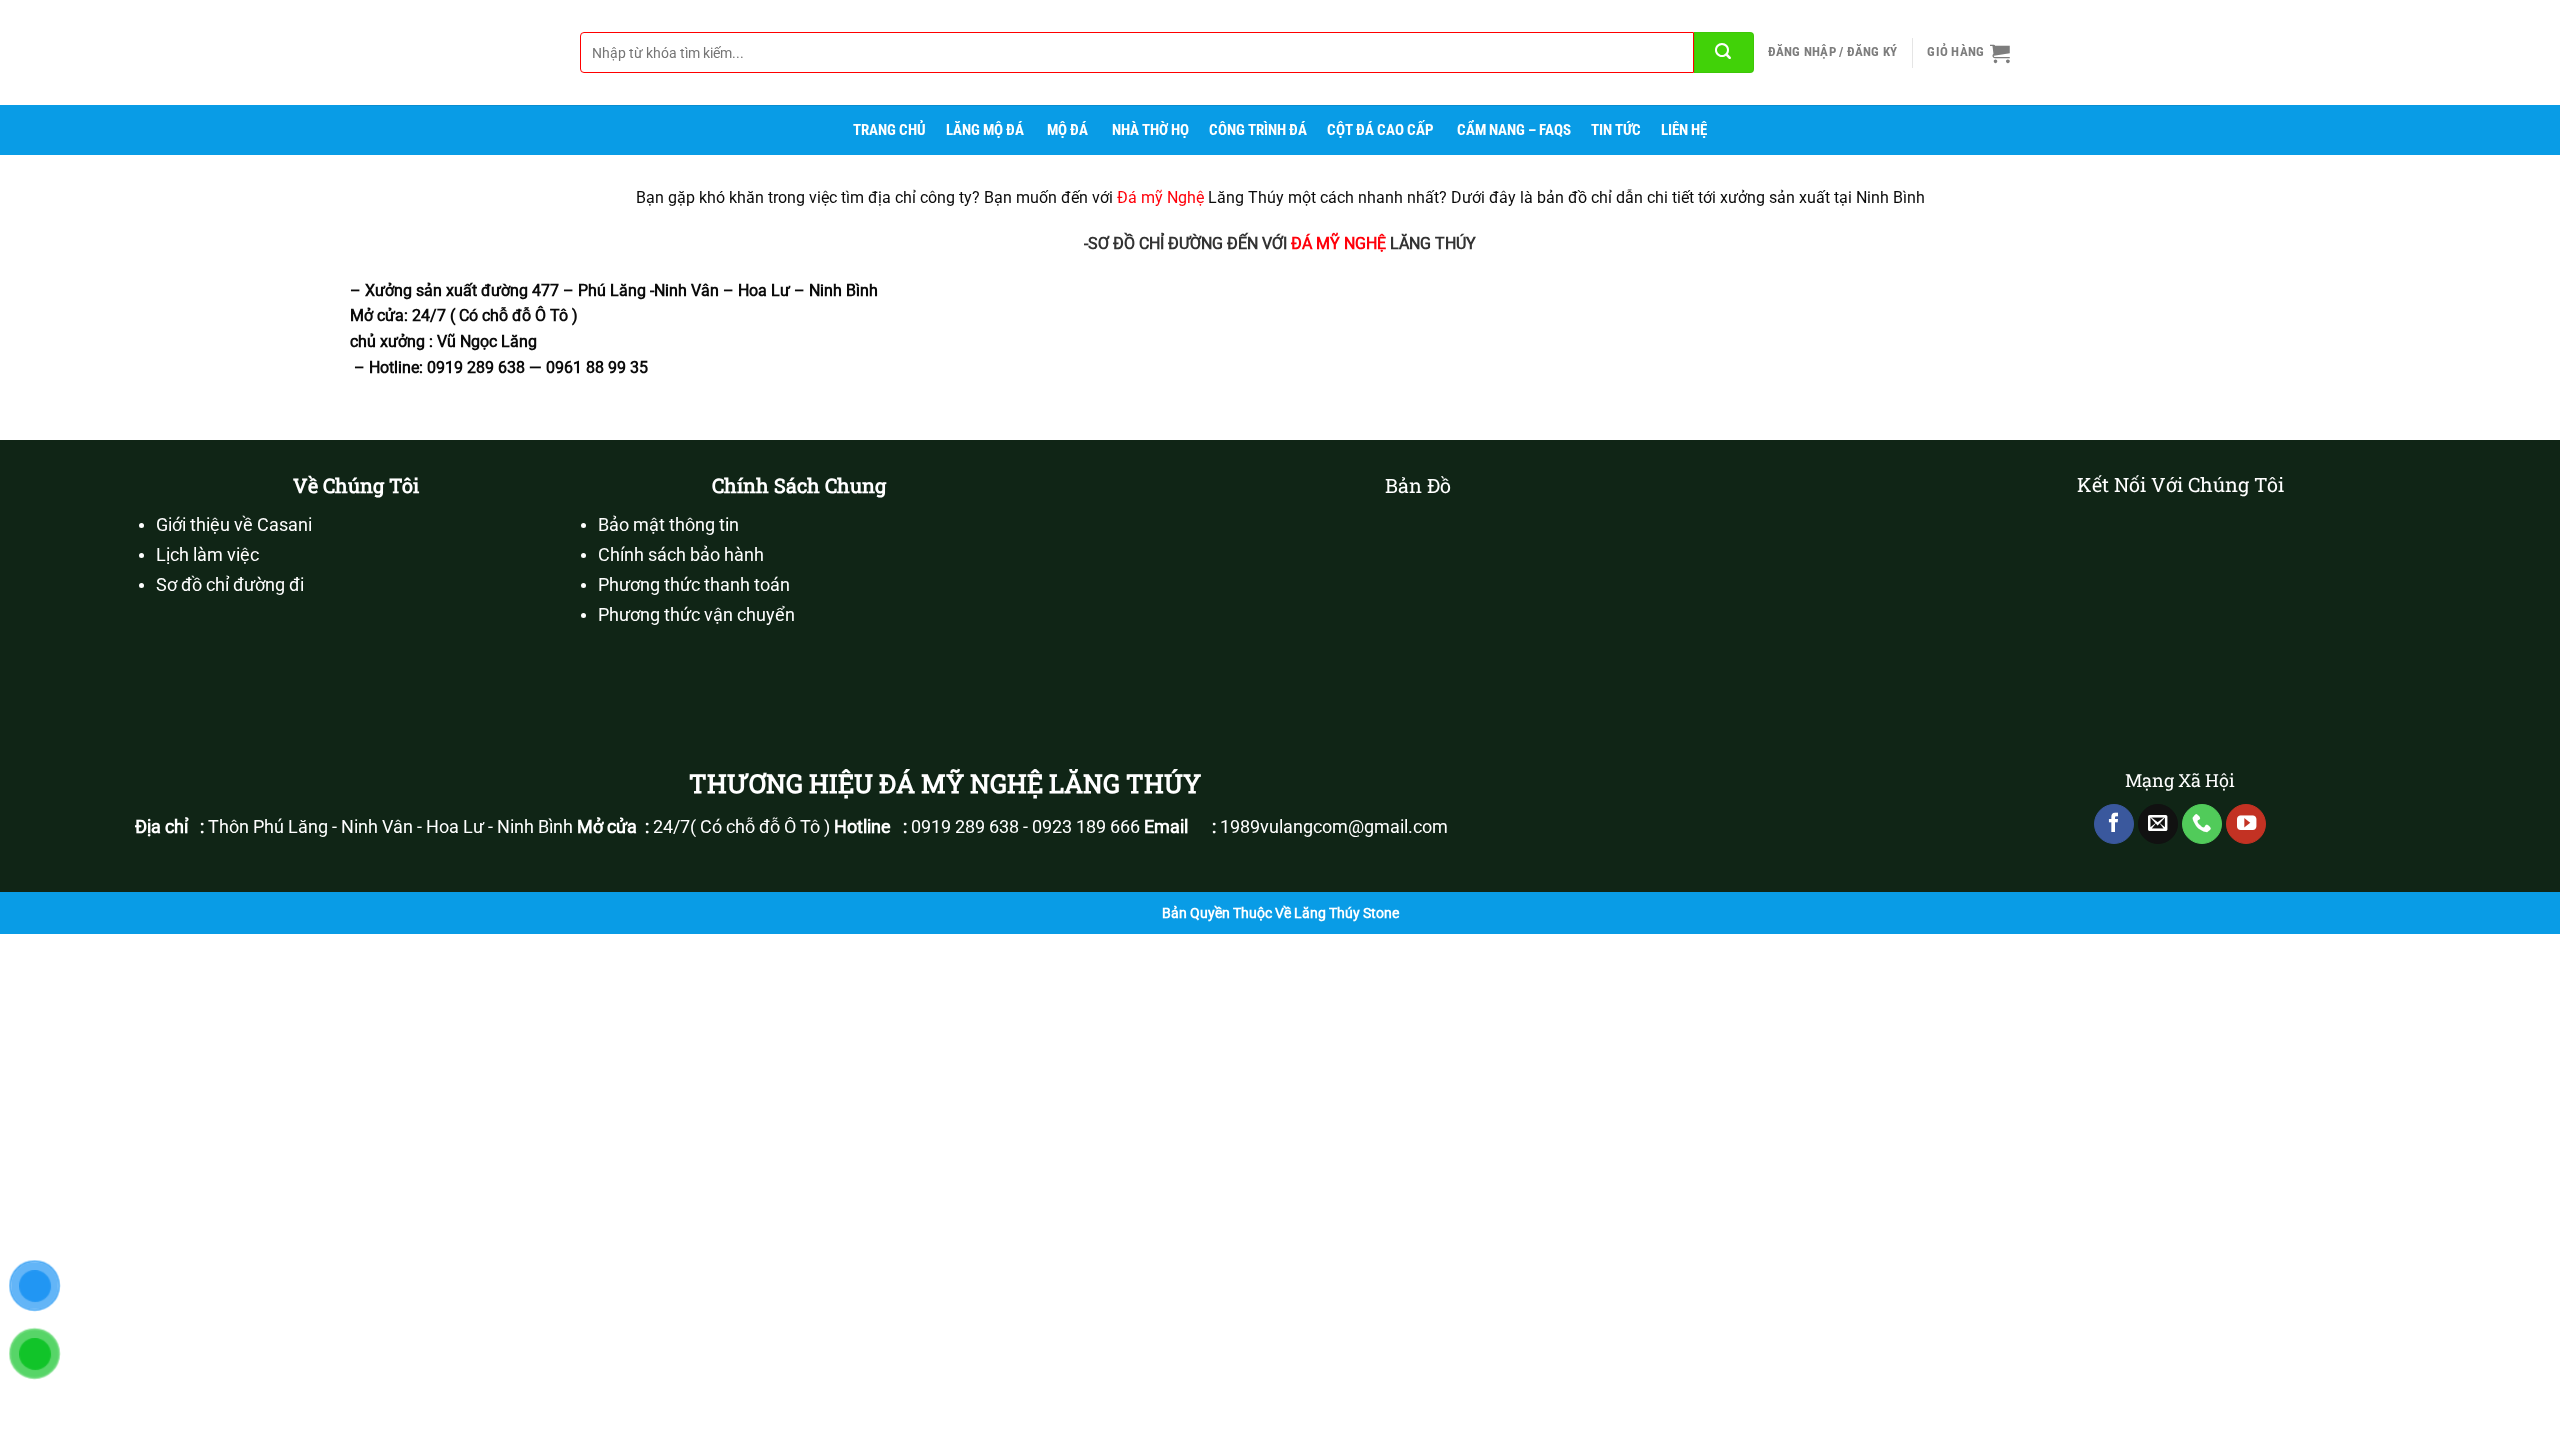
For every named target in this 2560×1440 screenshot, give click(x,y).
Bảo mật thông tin (668, 525)
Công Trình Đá (1258, 130)
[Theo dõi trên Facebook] (2114, 824)
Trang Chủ (889, 130)
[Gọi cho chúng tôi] (2202, 824)
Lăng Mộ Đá (985, 130)
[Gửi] (1724, 52)
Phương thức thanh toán (694, 585)
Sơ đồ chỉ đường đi (230, 585)
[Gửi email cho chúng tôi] (2158, 824)
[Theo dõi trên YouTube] (2246, 824)
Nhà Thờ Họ (1150, 130)
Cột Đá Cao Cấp (1380, 130)
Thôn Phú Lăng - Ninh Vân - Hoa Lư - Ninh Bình (390, 827)
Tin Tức (1616, 130)
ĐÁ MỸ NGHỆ (1338, 243)
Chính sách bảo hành (681, 555)
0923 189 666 (1086, 827)
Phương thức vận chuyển (696, 615)
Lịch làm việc (207, 555)
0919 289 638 (965, 827)
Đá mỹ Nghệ (1160, 197)
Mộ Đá (1067, 130)
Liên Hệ (1684, 130)
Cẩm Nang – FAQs (1514, 130)
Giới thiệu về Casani (234, 525)
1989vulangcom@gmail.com (1334, 827)
